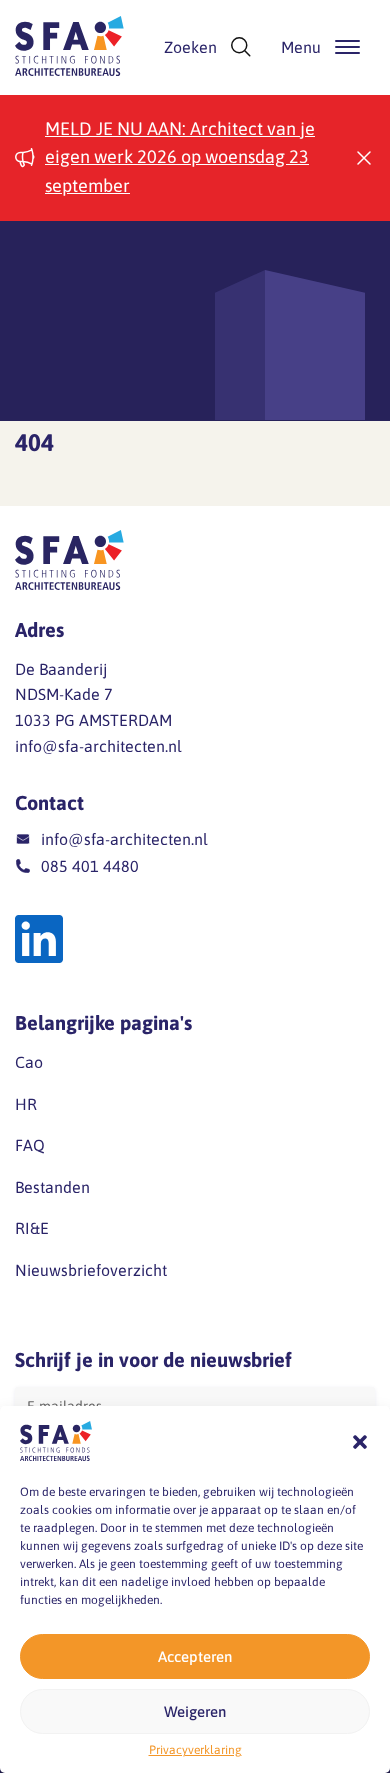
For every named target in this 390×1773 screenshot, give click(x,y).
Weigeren (195, 1711)
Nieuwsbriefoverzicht (91, 1270)
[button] (360, 1442)
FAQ (30, 1145)
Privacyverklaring (195, 1750)
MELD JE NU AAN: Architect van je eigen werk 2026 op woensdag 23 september (180, 157)
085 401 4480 (90, 866)
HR (26, 1104)
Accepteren (195, 1656)
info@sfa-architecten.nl (98, 746)
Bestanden (52, 1187)
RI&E (32, 1228)
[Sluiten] (364, 158)
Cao (29, 1062)
